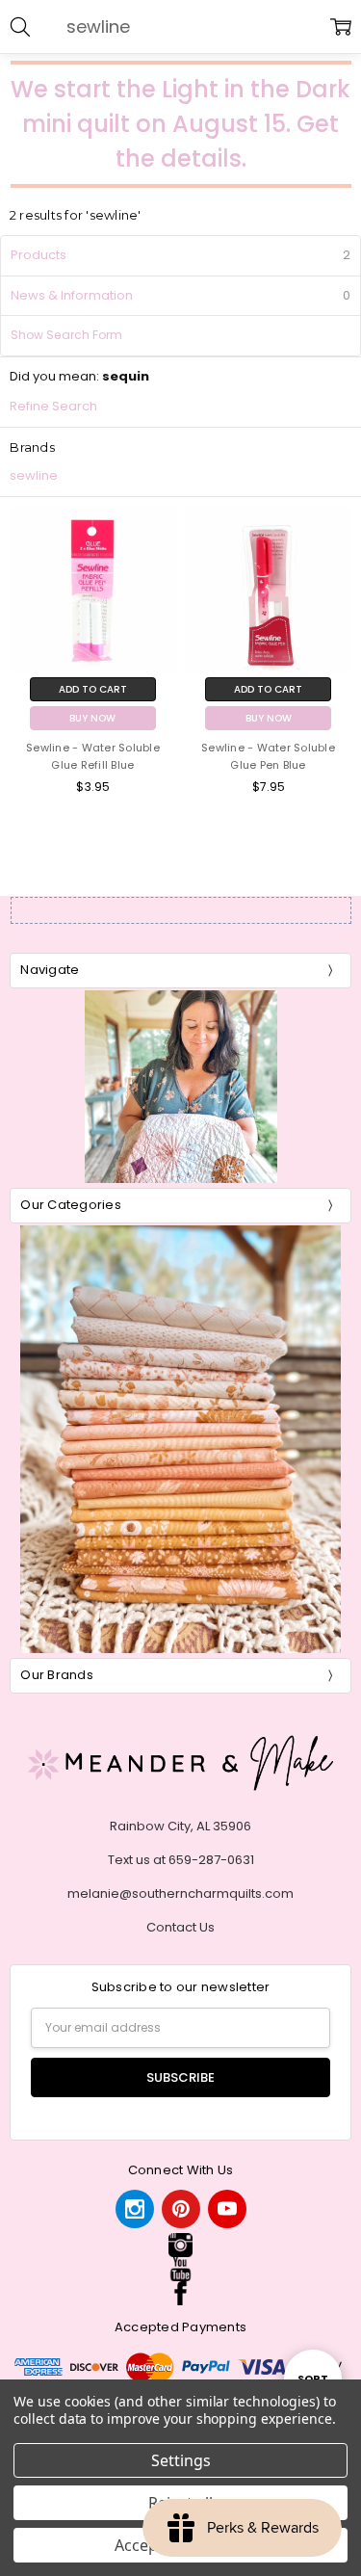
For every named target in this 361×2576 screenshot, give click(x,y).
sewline (34, 475)
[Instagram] (135, 2209)
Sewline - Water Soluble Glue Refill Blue (93, 756)
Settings (181, 2460)
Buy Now (92, 718)
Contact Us (180, 1927)
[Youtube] (227, 2209)
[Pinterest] (181, 2209)
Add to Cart (93, 689)
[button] (180, 2245)
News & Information (180, 295)
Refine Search (53, 406)
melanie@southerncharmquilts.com (180, 1893)
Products (39, 255)
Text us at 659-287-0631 (181, 1860)
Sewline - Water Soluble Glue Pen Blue (268, 756)
